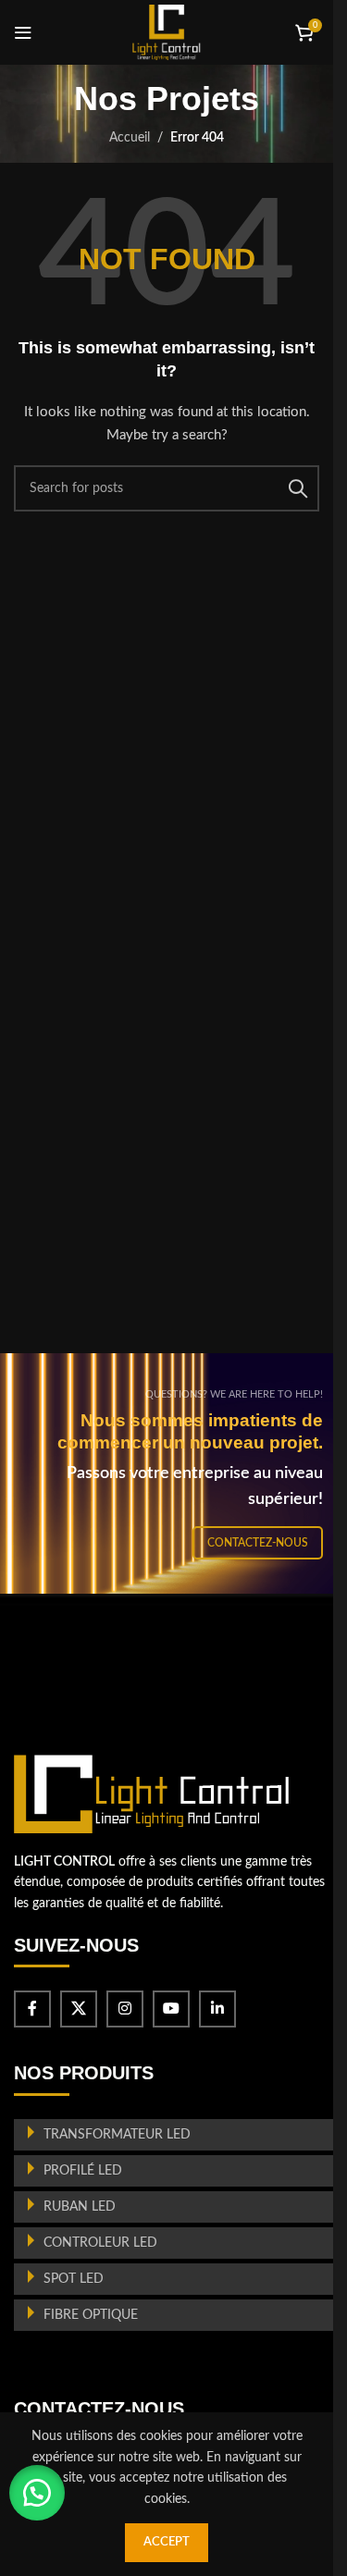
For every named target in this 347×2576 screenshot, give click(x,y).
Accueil (130, 138)
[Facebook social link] (32, 2009)
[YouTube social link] (171, 2009)
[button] (37, 2493)
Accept (167, 2542)
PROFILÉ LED (83, 2171)
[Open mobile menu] (23, 32)
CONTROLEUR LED (100, 2243)
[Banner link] (173, 1473)
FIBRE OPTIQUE (91, 2315)
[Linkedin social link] (217, 2009)
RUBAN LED (80, 2207)
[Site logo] (166, 32)
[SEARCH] (298, 488)
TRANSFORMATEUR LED (117, 2135)
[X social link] (79, 2009)
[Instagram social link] (125, 2009)
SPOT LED (74, 2279)
